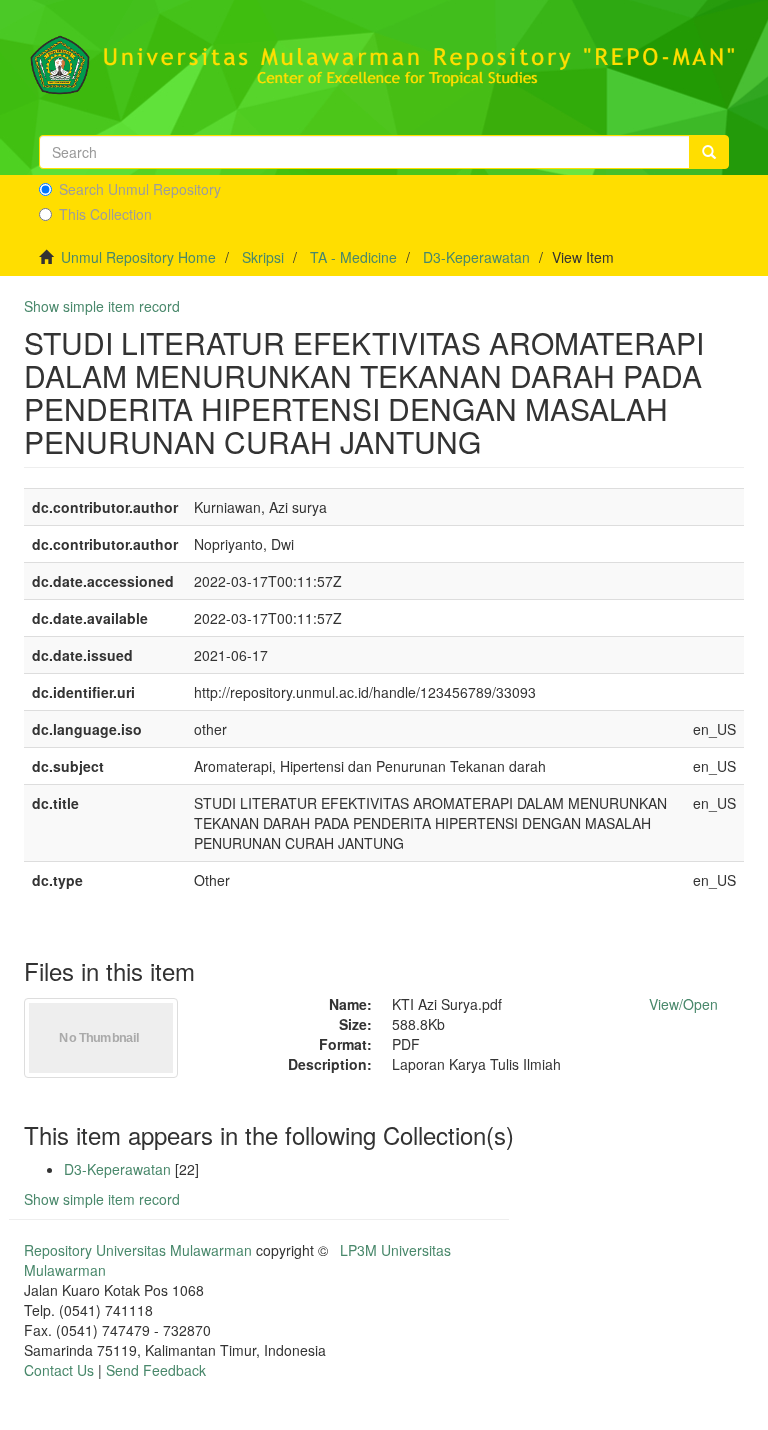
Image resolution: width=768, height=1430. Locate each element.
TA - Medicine (353, 257)
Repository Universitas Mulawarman (138, 1250)
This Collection (105, 214)
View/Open (683, 1004)
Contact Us (59, 1370)
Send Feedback (156, 1370)
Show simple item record (102, 306)
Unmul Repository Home (138, 257)
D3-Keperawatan (476, 257)
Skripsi (263, 257)
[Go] (709, 152)
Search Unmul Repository (140, 189)
